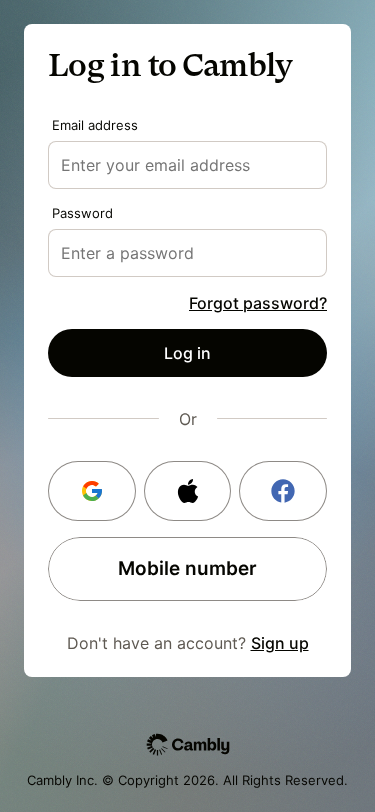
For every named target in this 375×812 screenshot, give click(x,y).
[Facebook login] (283, 491)
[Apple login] (188, 491)
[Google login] (92, 491)
